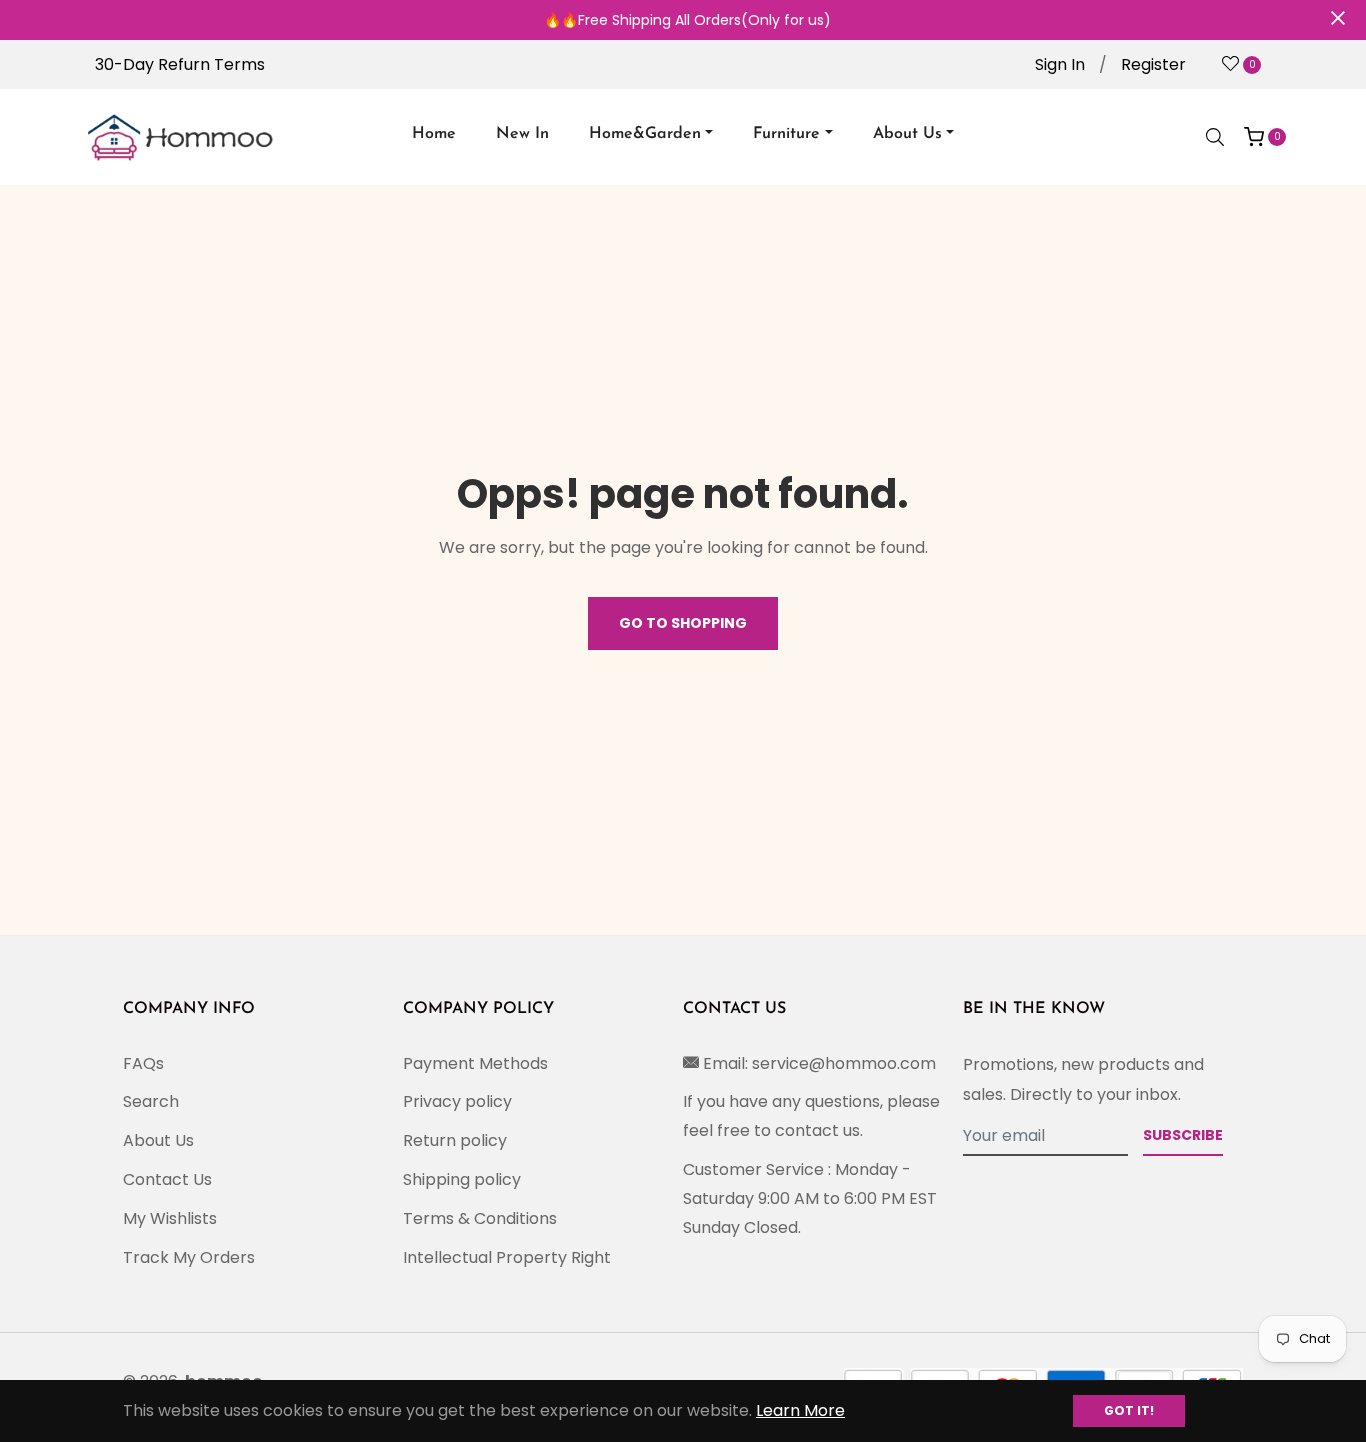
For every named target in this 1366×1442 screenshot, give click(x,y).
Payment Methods (475, 1063)
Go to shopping (683, 623)
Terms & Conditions (480, 1218)
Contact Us (167, 1179)
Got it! (1129, 1410)
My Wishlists (170, 1218)
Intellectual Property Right (507, 1257)
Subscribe (1183, 1135)
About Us (158, 1140)
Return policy (455, 1140)
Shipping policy (462, 1179)
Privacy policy (457, 1101)
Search (151, 1101)
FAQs (143, 1063)
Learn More (800, 1410)
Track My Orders (189, 1257)
